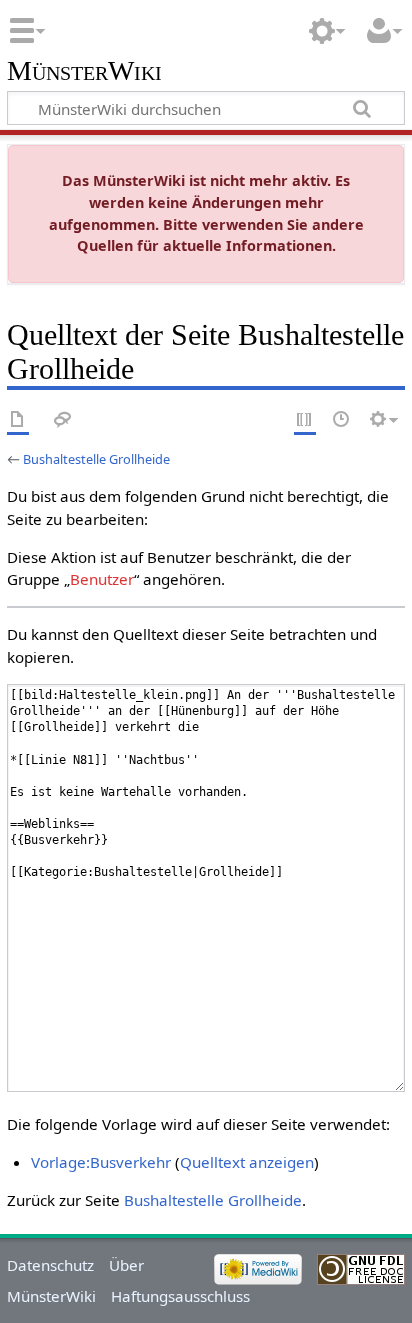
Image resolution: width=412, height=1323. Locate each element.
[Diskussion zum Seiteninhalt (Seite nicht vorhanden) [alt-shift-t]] (63, 420)
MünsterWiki (84, 71)
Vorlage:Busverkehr (101, 1162)
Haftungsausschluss (180, 1296)
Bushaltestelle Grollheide (96, 459)
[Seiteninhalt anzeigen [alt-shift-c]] (18, 420)
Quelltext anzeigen (247, 1162)
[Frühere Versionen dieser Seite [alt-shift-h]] (342, 420)
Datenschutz (50, 1265)
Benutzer (102, 579)
